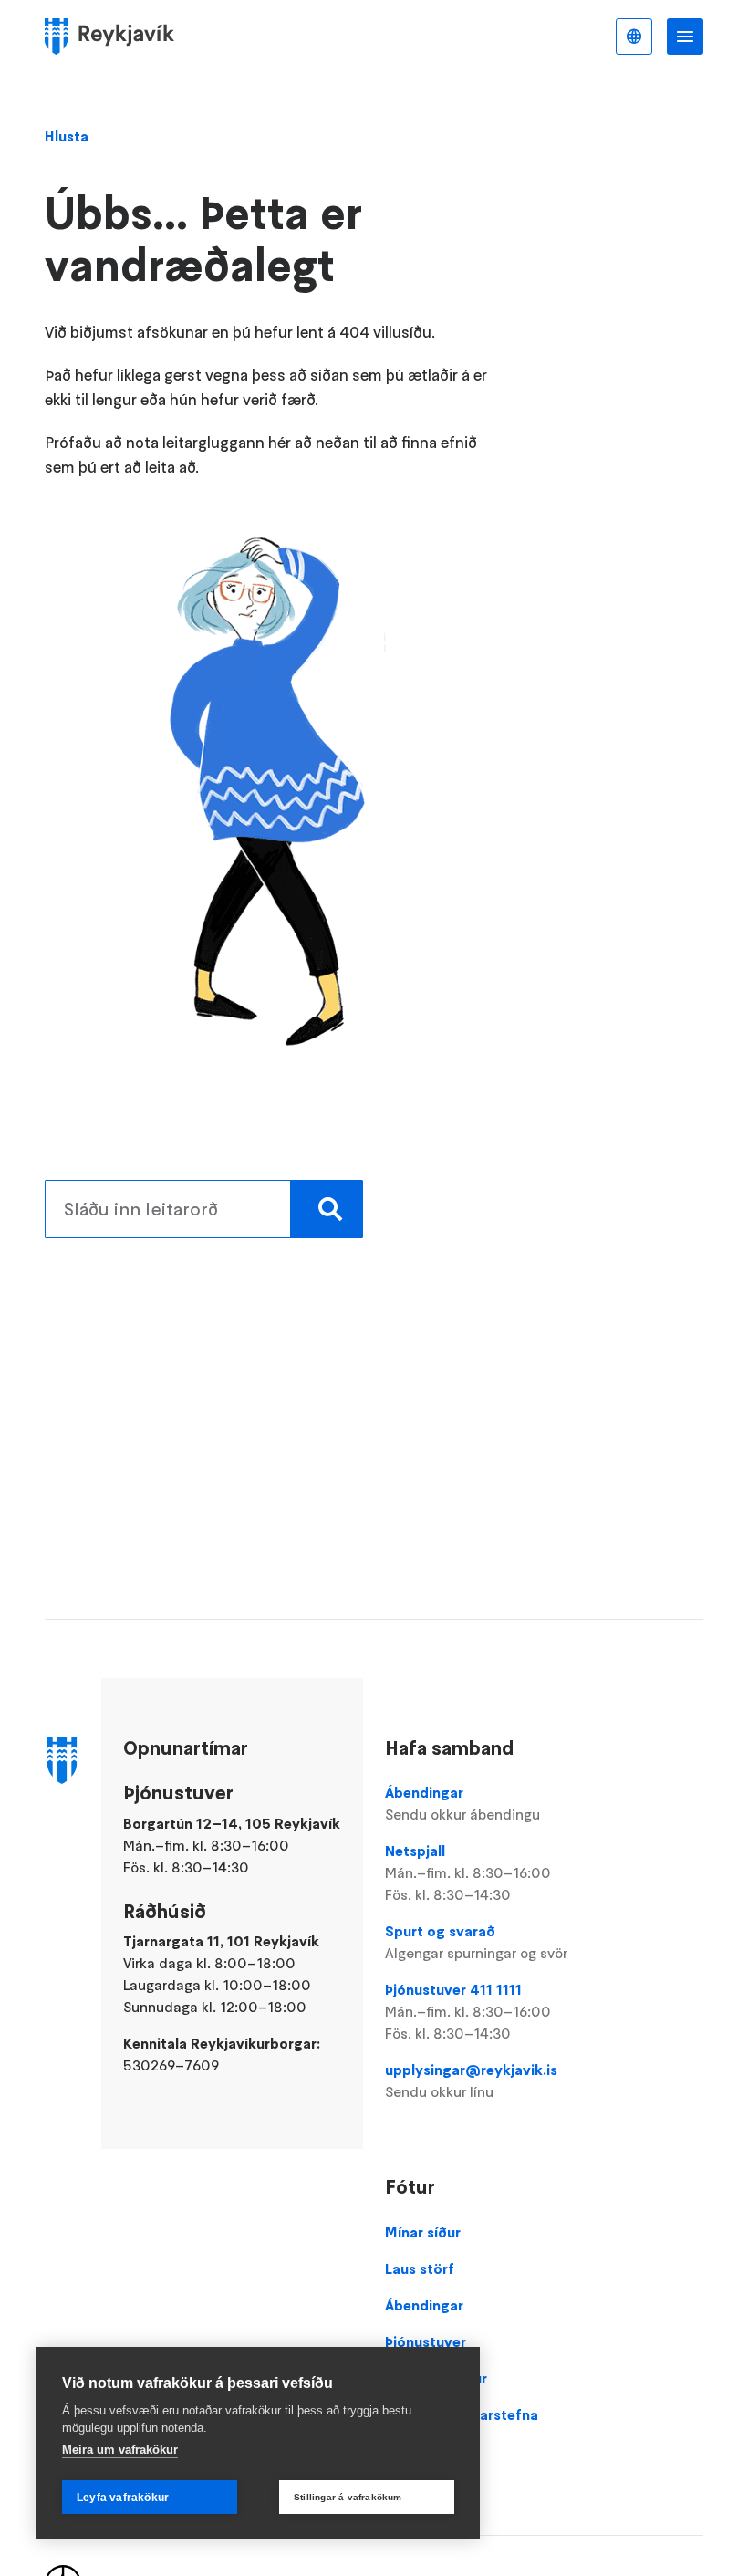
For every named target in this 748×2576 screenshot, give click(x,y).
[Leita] (327, 1209)
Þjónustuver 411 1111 (468, 2011)
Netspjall (468, 1872)
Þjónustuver (426, 2341)
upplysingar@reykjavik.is (471, 2081)
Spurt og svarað (476, 1942)
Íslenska (634, 37)
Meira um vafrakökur (120, 2450)
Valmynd (685, 37)
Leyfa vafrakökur (123, 2498)
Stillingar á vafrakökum (348, 2497)
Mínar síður (423, 2232)
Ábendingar (462, 1803)
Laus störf (420, 2268)
